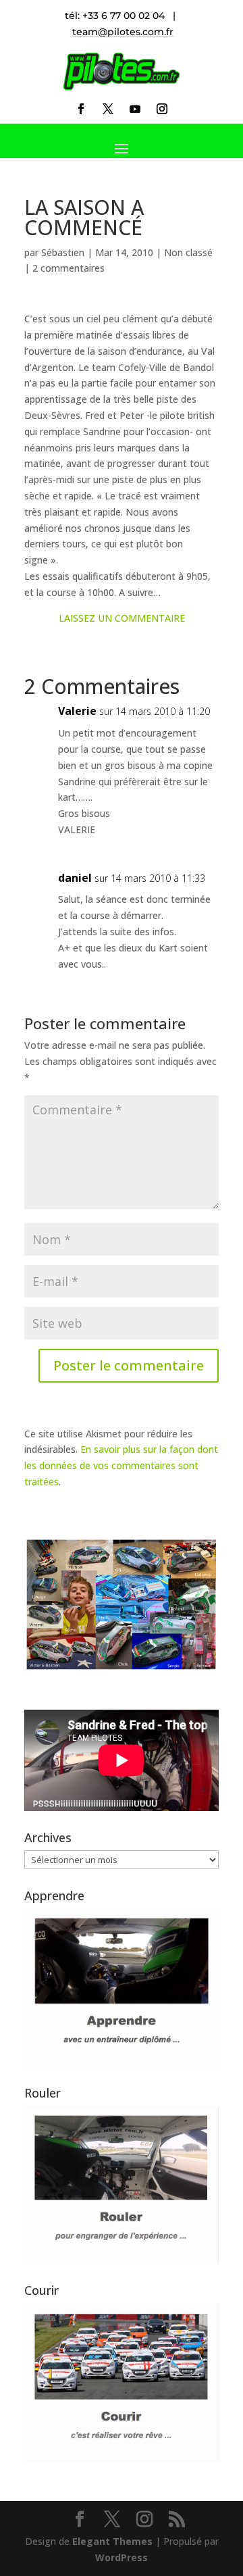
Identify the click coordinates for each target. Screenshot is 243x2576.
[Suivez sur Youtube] (135, 109)
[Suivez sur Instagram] (162, 109)
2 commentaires (69, 268)
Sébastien (63, 252)
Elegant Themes (112, 2541)
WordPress (122, 2557)
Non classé (188, 252)
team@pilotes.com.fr (123, 32)
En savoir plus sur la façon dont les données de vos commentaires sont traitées (121, 1465)
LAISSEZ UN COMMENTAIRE (122, 618)
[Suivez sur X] (108, 109)
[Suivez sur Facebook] (81, 109)
